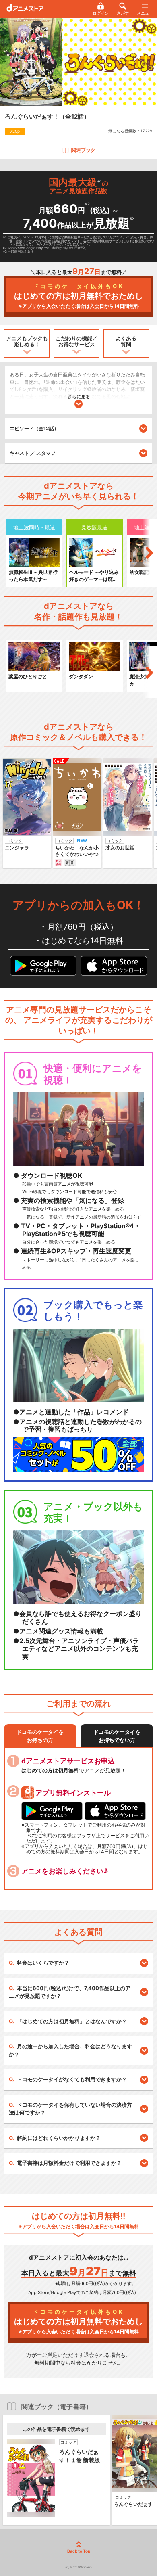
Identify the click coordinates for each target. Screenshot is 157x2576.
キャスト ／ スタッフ (33, 453)
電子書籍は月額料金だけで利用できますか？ (69, 2163)
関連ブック (83, 150)
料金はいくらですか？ (43, 1963)
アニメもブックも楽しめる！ (27, 341)
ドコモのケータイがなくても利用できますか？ (72, 2079)
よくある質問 (126, 341)
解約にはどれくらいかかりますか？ (59, 2138)
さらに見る (79, 397)
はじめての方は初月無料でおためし (78, 296)
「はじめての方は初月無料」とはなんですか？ (72, 2021)
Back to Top (79, 2551)
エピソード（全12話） (34, 428)
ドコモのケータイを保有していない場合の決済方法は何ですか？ (70, 2109)
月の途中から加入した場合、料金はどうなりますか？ (70, 2050)
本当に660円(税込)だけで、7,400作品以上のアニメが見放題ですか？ (70, 1992)
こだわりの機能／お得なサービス (76, 341)
